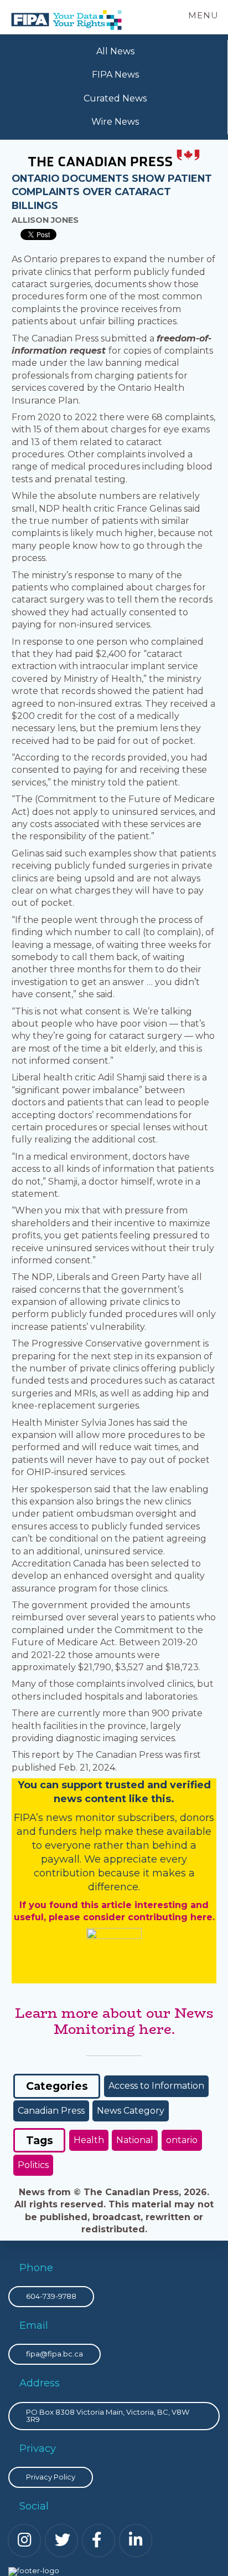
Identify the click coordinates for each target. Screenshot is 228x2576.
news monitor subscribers (110, 1818)
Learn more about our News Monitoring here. (114, 2021)
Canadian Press (51, 2111)
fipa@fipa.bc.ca (55, 2354)
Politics (33, 2165)
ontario (182, 2140)
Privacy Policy (51, 2477)
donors (197, 1818)
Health (89, 2140)
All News (115, 51)
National (135, 2140)
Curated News (115, 98)
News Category (131, 2111)
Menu (203, 15)
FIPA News (115, 75)
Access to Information (156, 2086)
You (27, 1785)
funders (59, 1832)
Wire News (115, 122)
